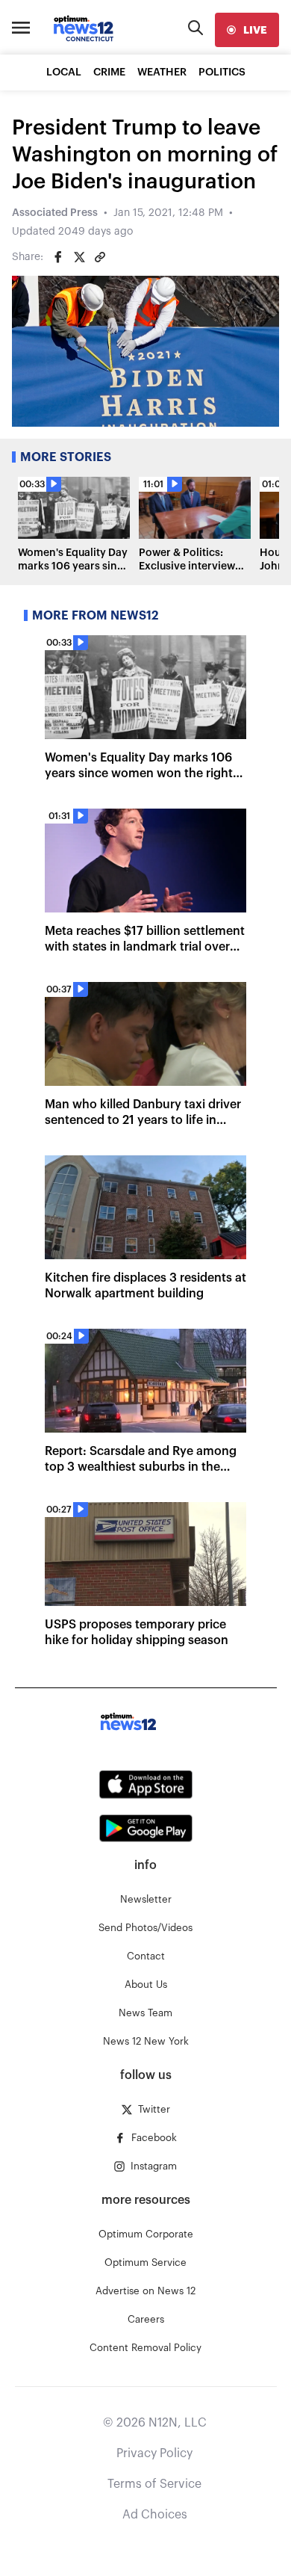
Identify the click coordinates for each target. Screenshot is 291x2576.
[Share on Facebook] (58, 257)
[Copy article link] (100, 257)
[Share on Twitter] (79, 257)
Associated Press (55, 213)
